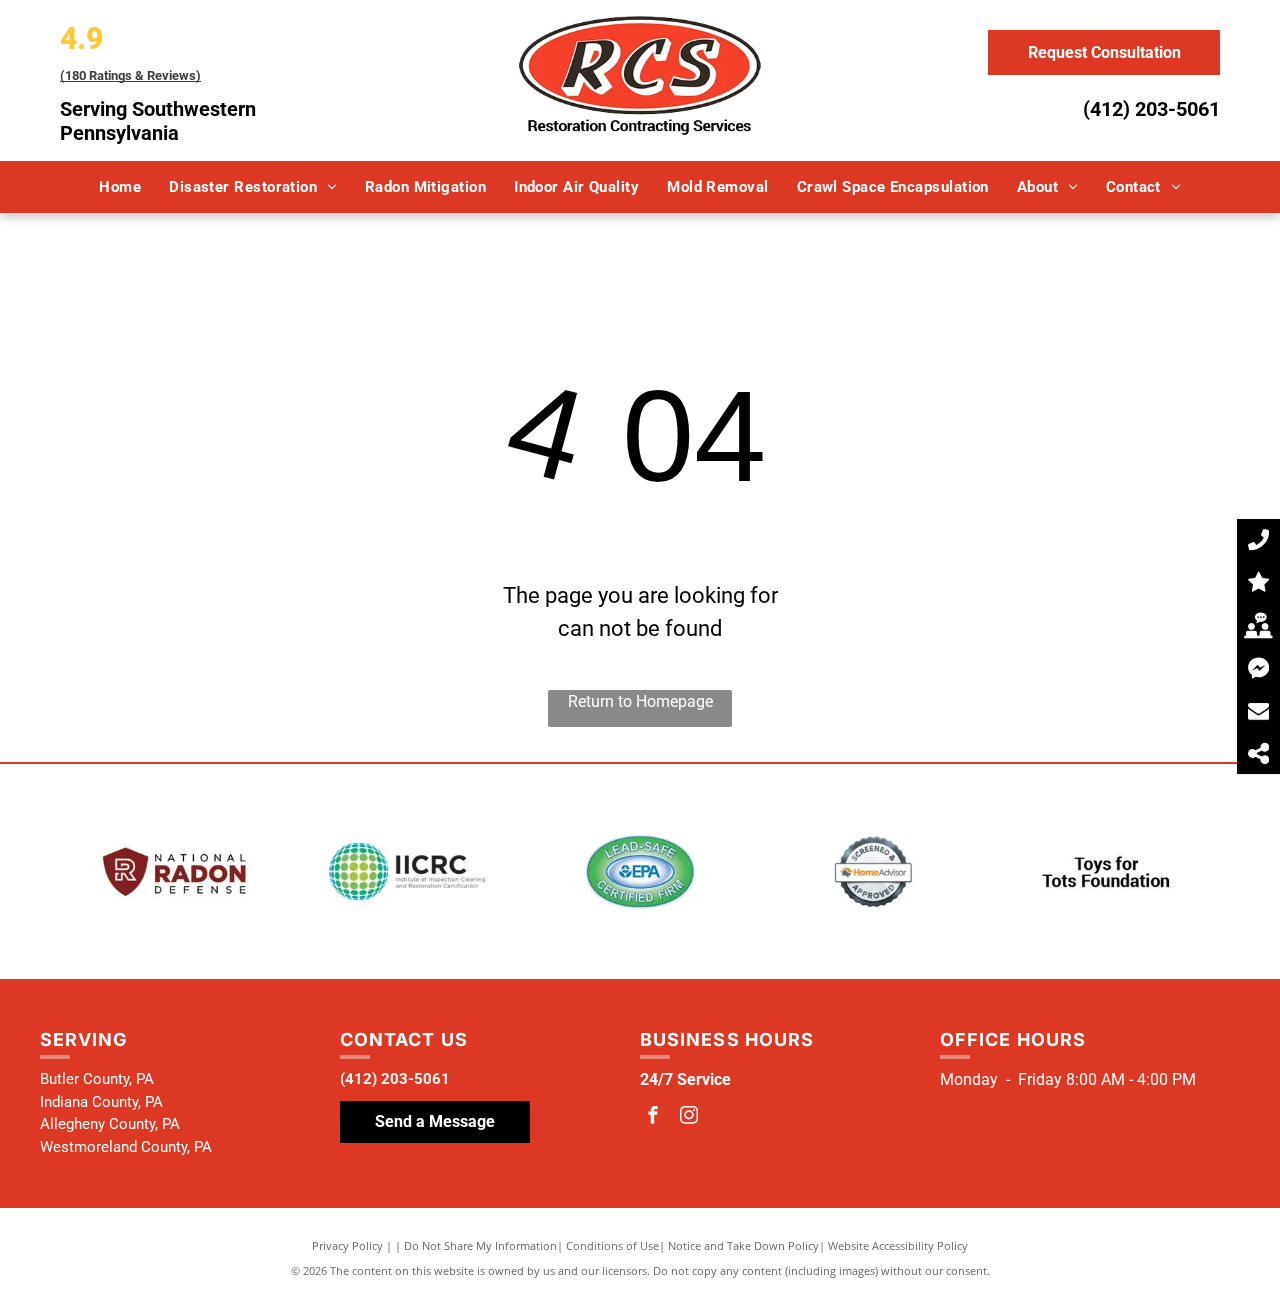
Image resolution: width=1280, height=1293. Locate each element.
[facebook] (653, 1117)
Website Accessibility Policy (898, 1245)
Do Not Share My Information (480, 1245)
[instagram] (689, 1117)
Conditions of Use (612, 1245)
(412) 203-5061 (1151, 109)
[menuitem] (120, 187)
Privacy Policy (347, 1245)
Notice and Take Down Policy (743, 1245)
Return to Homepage (640, 701)
